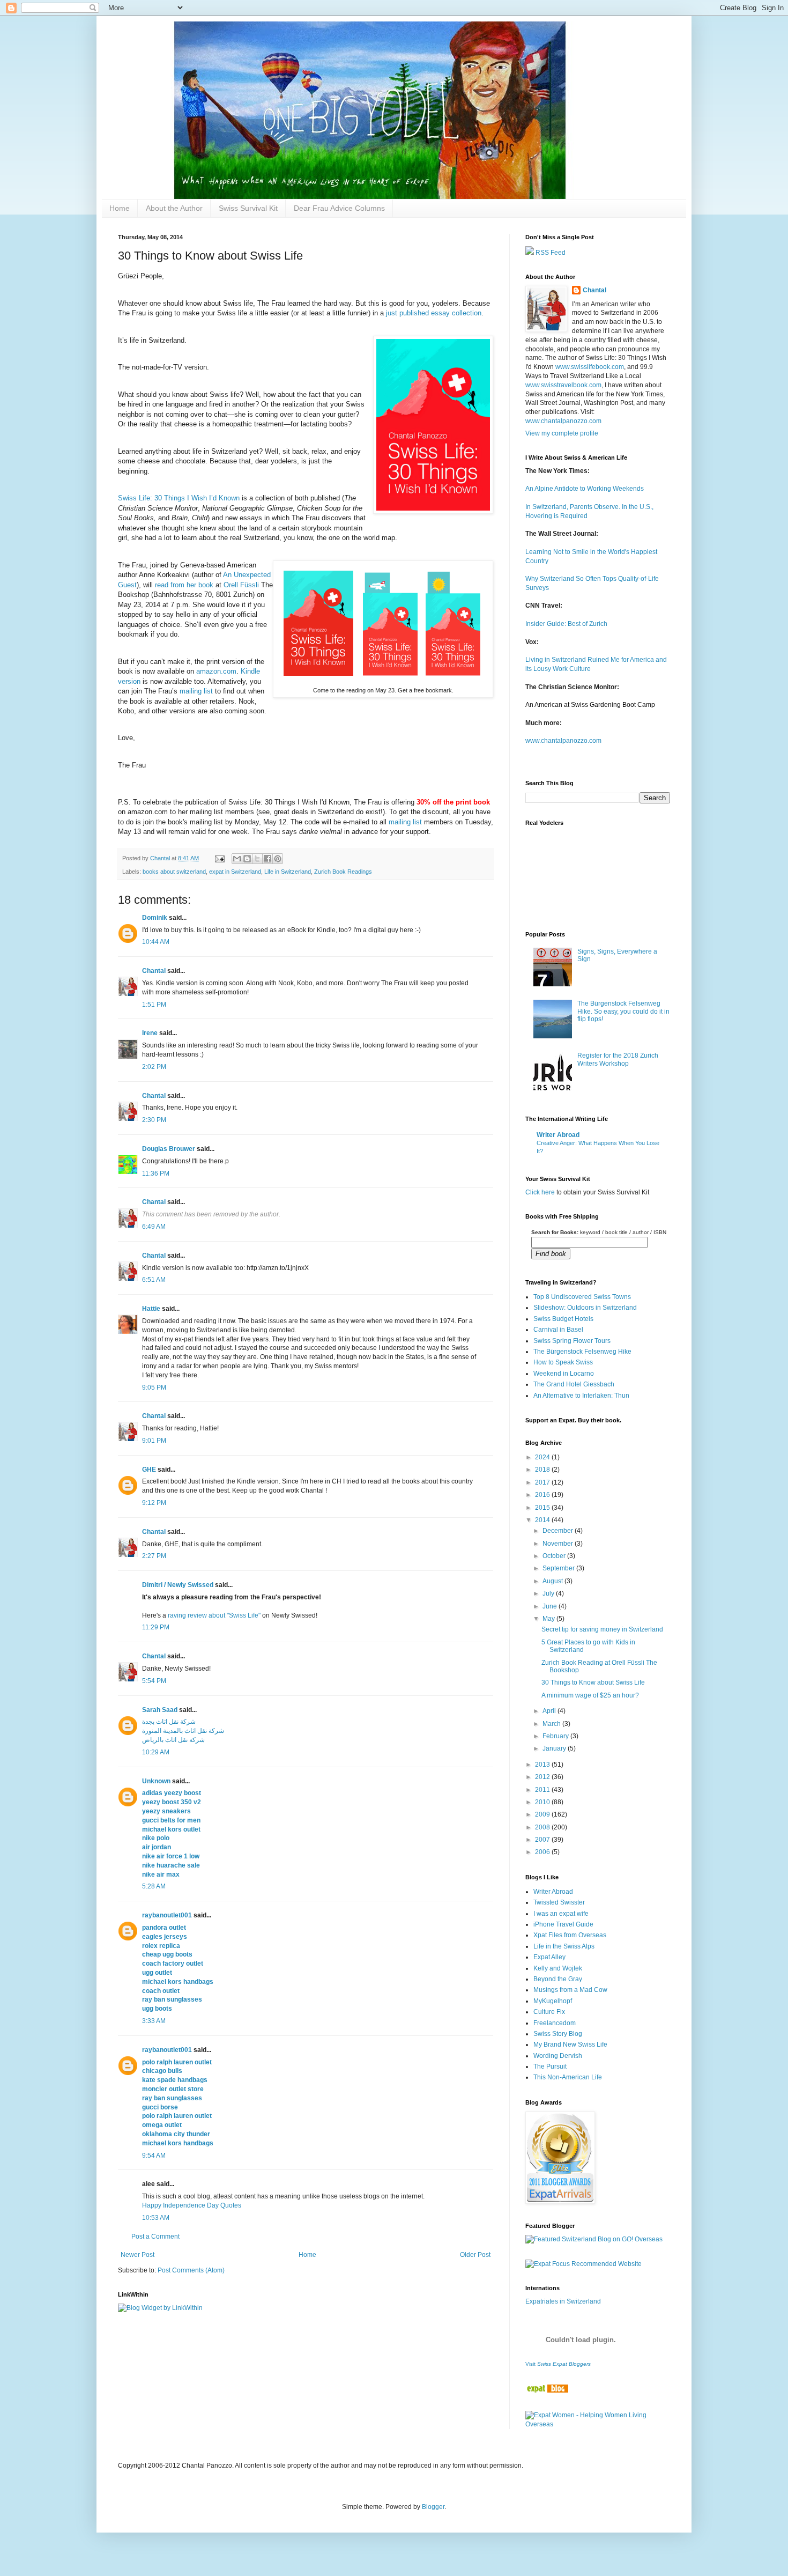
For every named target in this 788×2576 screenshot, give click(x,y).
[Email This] (237, 859)
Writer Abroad (558, 1135)
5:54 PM (154, 1681)
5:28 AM (154, 1886)
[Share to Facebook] (267, 859)
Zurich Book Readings (343, 872)
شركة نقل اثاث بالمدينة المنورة (183, 1731)
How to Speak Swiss (563, 1362)
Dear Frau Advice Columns (339, 208)
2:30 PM (154, 1120)
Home (120, 208)
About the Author (174, 208)
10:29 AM (156, 1752)
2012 (543, 1777)
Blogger (433, 2507)
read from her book (184, 585)
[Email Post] (219, 858)
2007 (543, 1840)
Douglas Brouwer (169, 1149)
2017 (543, 1482)
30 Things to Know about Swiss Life (593, 1682)
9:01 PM (154, 1441)
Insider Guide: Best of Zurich (566, 624)
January (555, 1748)
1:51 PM (154, 1005)
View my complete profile (562, 433)
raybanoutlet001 (167, 1915)
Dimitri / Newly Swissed (178, 1585)
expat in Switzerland (235, 872)
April (550, 1711)
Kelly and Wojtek (558, 1968)
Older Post (475, 2255)
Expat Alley (549, 1957)
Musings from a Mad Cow (570, 1990)
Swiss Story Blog (558, 2034)
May (549, 1619)
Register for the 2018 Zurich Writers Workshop (618, 1059)
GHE (149, 1470)
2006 (543, 1852)
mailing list (196, 691)
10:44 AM (156, 942)
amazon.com (216, 671)
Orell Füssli (241, 585)
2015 (543, 1508)
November (559, 1544)
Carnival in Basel (558, 1330)
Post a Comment (155, 2237)
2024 (543, 1457)
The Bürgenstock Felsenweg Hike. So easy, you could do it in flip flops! (623, 1011)
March (552, 1724)
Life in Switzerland (288, 872)
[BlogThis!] (247, 859)
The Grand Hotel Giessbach (574, 1384)
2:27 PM (154, 1556)
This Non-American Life (568, 2077)
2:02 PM (154, 1067)
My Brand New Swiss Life (570, 2044)
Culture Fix (549, 2012)
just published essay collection (434, 313)
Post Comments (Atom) (191, 2270)
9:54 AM (154, 2156)
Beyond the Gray (558, 1979)
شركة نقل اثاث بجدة (169, 1722)
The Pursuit (550, 2066)
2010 (543, 1802)
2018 (543, 1470)
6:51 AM (154, 1280)
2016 (543, 1495)
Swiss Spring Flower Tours (572, 1341)
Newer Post (137, 2255)
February (556, 1736)
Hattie (151, 1309)
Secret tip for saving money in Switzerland (602, 1629)
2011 (543, 1790)
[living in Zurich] (547, 2390)
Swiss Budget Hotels (563, 1319)
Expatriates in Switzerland (563, 2301)
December (559, 1531)
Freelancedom (555, 2023)
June (551, 1606)
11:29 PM (156, 1627)
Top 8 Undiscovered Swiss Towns (582, 1297)
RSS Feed (550, 253)
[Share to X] (257, 859)
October (555, 1556)
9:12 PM (154, 1503)
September (559, 1568)
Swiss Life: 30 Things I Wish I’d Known (179, 498)
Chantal (154, 971)
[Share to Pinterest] (278, 859)
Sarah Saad (160, 1710)
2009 (543, 1814)
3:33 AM (154, 2021)
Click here (540, 1192)
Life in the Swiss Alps (564, 1946)
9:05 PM (154, 1387)
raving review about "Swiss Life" (214, 1615)
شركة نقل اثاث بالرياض (173, 1740)
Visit (558, 2364)
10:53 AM (156, 2218)
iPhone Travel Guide (563, 1924)
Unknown (156, 1781)
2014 (543, 1520)
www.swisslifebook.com (590, 367)
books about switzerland (174, 872)
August (553, 1581)
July (549, 1593)
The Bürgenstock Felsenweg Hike (582, 1352)
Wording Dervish (558, 2056)
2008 (543, 1827)
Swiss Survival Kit (248, 208)
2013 (543, 1765)
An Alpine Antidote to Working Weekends (585, 489)
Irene (150, 1033)
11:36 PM (156, 1173)
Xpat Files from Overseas (570, 1935)
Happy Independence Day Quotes (192, 2205)
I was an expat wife (561, 1914)
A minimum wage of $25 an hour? (590, 1695)
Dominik (155, 918)
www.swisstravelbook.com (563, 385)
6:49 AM (154, 1227)
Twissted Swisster (559, 1902)
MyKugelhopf (553, 2001)
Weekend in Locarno (564, 1374)
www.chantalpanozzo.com (563, 421)
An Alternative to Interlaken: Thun (581, 1396)
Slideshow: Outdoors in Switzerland (585, 1308)
